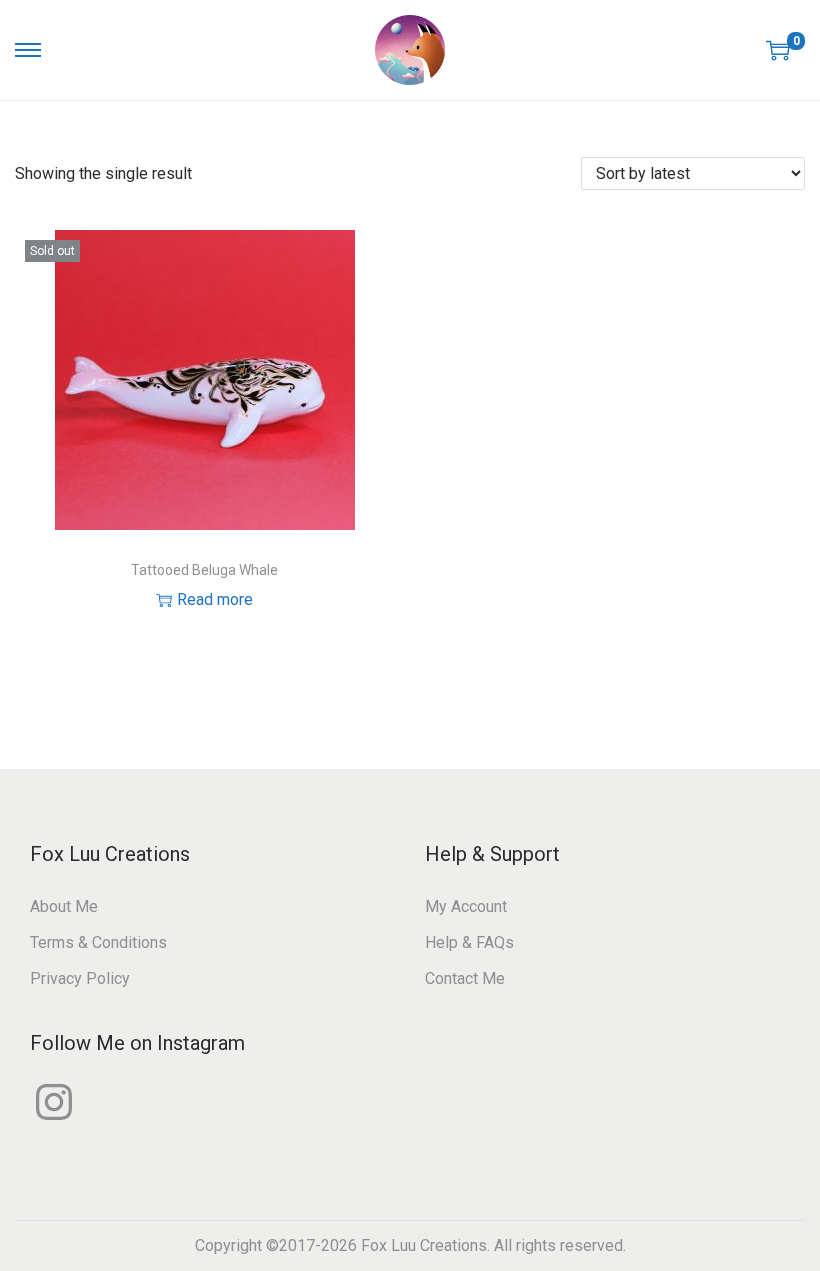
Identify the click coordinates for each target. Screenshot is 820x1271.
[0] (778, 50)
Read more (215, 599)
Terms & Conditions (98, 942)
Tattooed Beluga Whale (204, 570)
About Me (64, 906)
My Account (466, 906)
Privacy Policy (80, 978)
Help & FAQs (469, 942)
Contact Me (465, 978)
